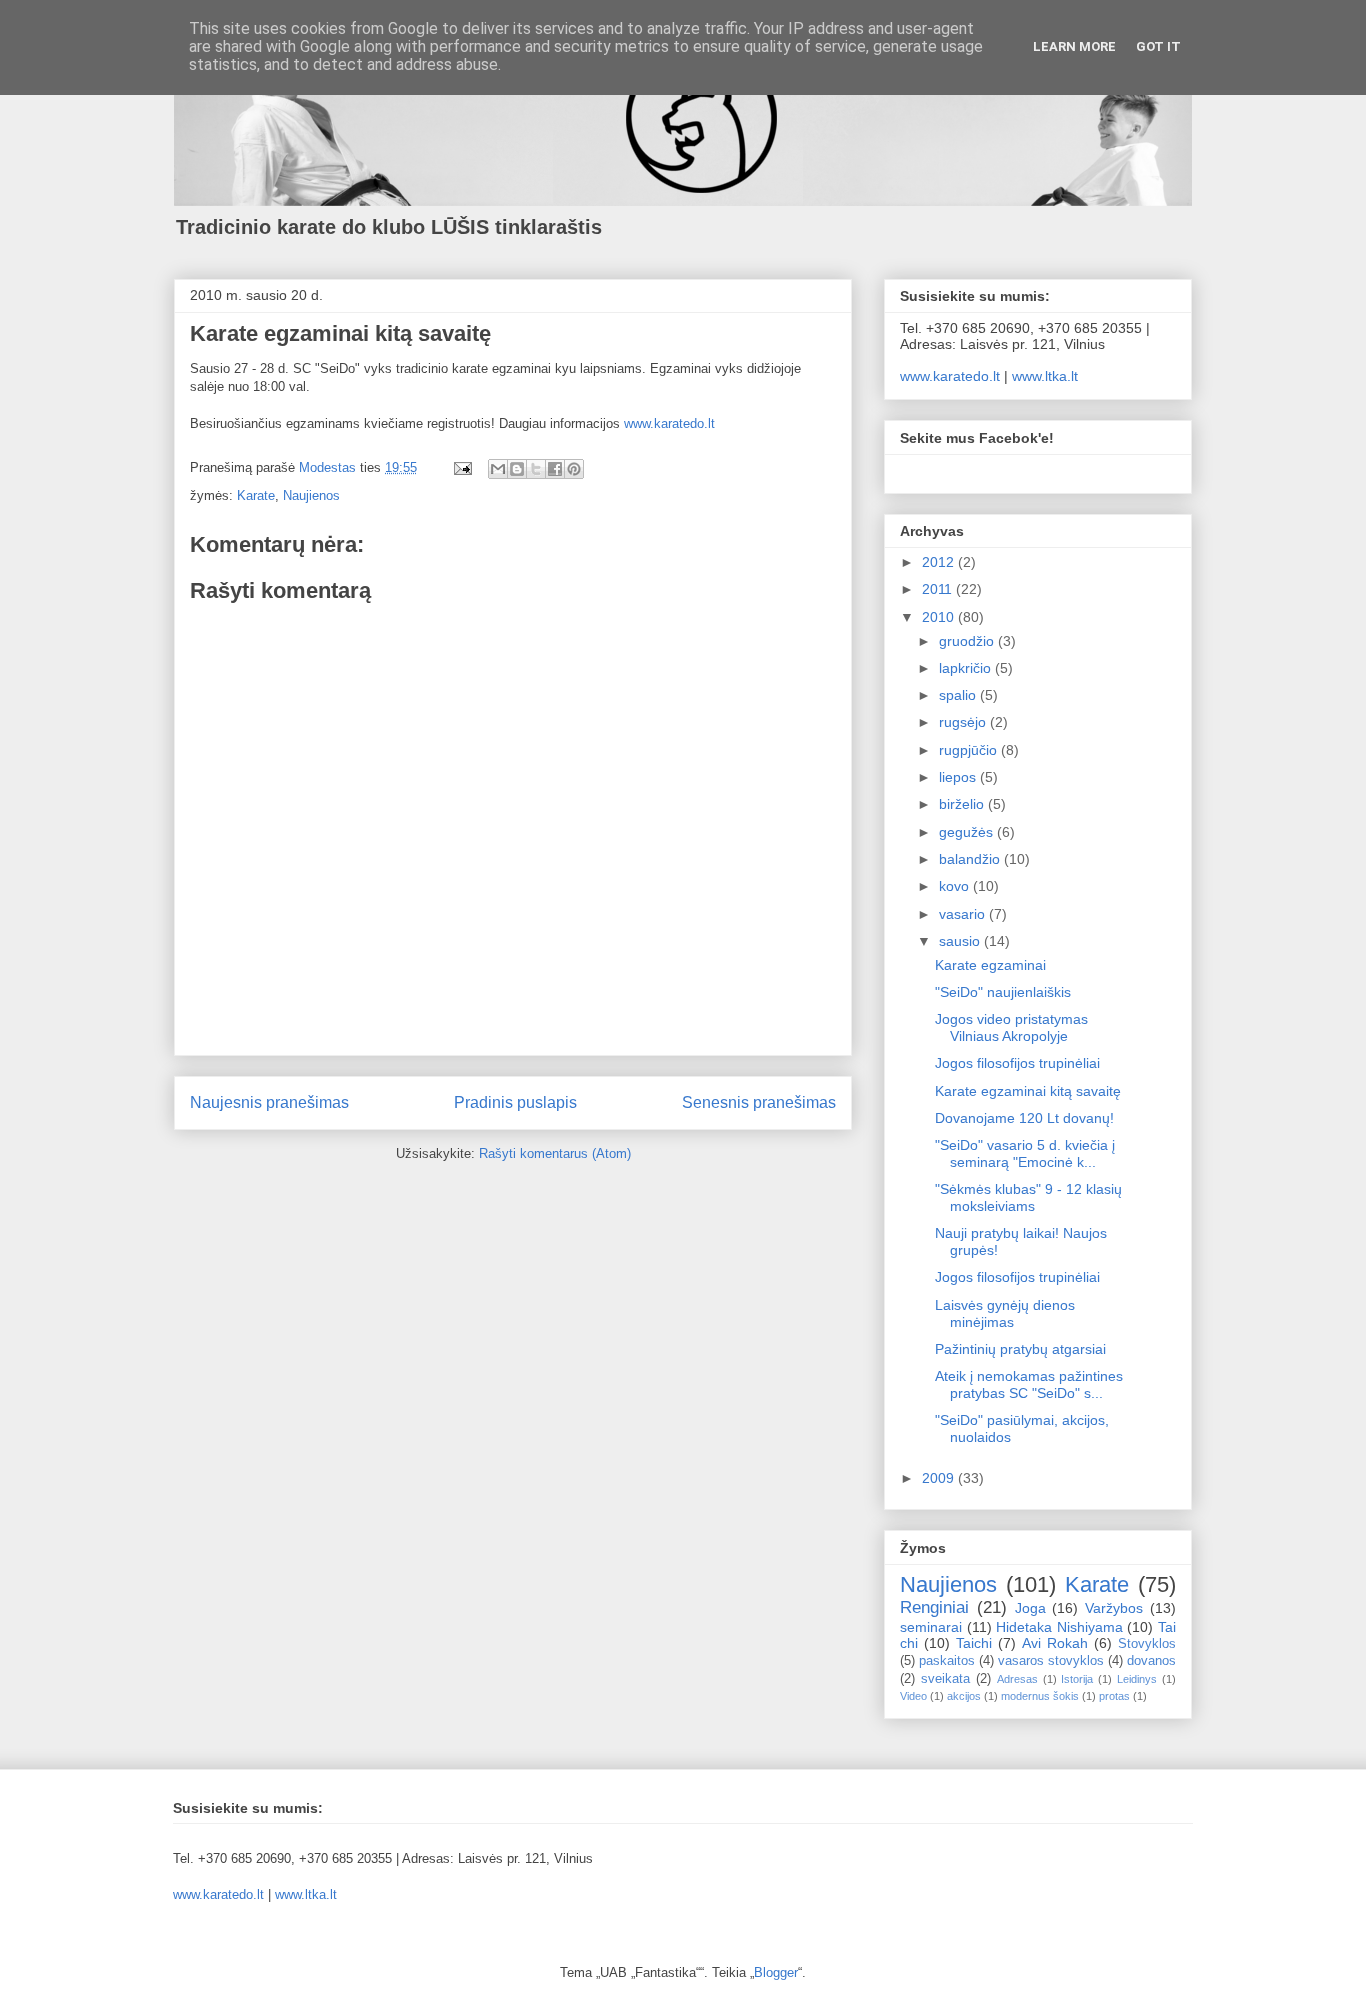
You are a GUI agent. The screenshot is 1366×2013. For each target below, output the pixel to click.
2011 (939, 589)
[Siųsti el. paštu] (498, 469)
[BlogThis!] (517, 469)
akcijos (964, 1696)
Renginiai (934, 1607)
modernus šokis (1040, 1696)
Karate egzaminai (990, 965)
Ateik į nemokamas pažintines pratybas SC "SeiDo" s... (1029, 1384)
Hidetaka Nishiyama (1059, 1627)
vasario (964, 914)
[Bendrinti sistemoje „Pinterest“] (574, 469)
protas (1114, 1696)
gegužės (968, 832)
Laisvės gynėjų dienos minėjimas (1005, 1313)
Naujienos (311, 495)
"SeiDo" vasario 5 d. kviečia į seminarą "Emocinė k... (1025, 1153)
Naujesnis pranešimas (269, 1102)
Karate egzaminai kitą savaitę (1028, 1091)
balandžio (971, 859)
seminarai (931, 1627)
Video (913, 1696)
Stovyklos (1147, 1644)
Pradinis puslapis (515, 1102)
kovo (956, 886)
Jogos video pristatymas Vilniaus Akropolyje (1011, 1027)
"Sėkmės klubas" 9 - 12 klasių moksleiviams (1028, 1197)
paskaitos (947, 1661)
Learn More (1074, 46)
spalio (959, 695)
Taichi (974, 1643)
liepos (959, 777)
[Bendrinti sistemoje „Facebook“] (555, 469)
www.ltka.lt (1045, 376)
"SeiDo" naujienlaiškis (1003, 992)
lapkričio (967, 668)
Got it (1158, 46)
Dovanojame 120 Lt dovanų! (1024, 1118)
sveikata (945, 1679)
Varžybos (1114, 1608)
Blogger (776, 1972)
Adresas (1017, 1679)
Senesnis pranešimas (759, 1102)
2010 (940, 617)
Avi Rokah (1055, 1643)
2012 (940, 562)
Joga (1030, 1608)
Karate (256, 495)
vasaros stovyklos (1051, 1661)
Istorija (1077, 1679)
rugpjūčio (970, 750)
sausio (961, 941)
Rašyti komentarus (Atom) (555, 1153)
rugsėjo (964, 722)
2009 (940, 1478)
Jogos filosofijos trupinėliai (1017, 1063)
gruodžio (968, 641)
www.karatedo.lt (669, 423)
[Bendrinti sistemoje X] (536, 469)
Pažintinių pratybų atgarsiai (1020, 1349)
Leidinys (1137, 1679)
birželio (963, 804)
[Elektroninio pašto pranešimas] (461, 467)
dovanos (1151, 1661)
